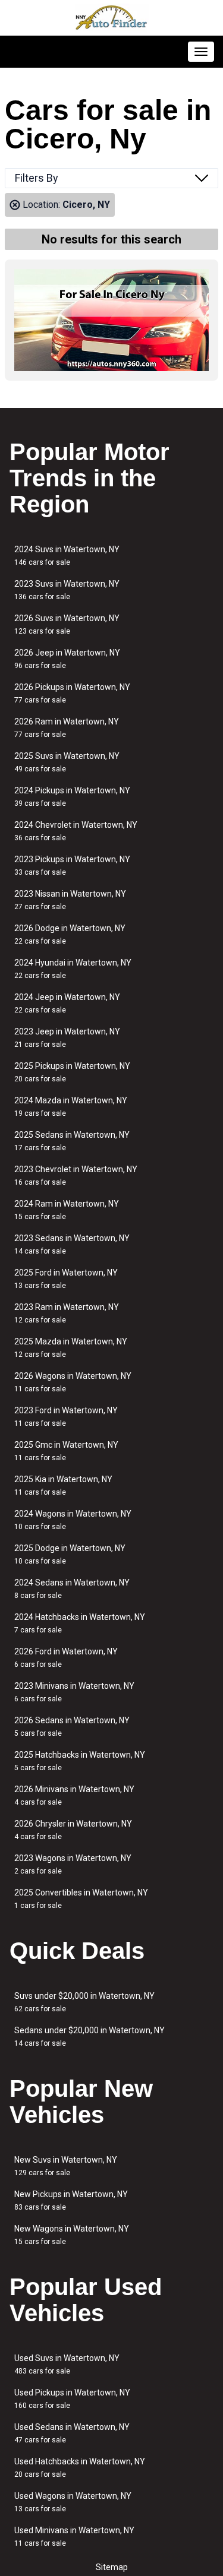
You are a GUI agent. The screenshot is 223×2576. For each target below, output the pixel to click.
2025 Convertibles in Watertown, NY (81, 1899)
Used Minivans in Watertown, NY (74, 2537)
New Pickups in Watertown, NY (71, 2200)
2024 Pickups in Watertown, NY (72, 797)
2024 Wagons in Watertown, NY (73, 1520)
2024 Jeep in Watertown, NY (67, 1003)
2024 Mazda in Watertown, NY (71, 1107)
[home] (112, 18)
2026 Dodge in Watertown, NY (70, 934)
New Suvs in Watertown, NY (66, 2166)
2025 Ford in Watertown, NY (66, 1279)
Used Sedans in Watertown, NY (72, 2433)
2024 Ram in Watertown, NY (67, 1210)
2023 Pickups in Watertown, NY (72, 865)
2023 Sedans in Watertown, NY (72, 1244)
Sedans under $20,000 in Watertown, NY (89, 2037)
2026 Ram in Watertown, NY (67, 728)
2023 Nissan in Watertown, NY (70, 900)
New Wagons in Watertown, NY (72, 2235)
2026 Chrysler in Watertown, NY (73, 1830)
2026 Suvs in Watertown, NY (67, 624)
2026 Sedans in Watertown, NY (72, 1727)
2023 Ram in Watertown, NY (67, 1313)
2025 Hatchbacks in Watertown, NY (80, 1761)
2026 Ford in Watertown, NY (66, 1658)
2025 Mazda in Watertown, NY (71, 1348)
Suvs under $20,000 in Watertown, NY (84, 2002)
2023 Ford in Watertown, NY (66, 1417)
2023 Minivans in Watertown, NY (74, 1692)
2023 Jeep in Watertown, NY (67, 1038)
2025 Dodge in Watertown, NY (70, 1554)
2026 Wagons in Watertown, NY (73, 1382)
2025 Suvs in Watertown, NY (67, 762)
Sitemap (112, 2567)
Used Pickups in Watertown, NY (72, 2399)
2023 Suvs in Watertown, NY (67, 590)
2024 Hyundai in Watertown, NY (73, 969)
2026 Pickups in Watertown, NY (72, 693)
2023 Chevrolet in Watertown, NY (76, 1175)
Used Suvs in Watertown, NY (67, 2364)
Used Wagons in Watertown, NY (73, 2502)
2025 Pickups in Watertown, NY (72, 1072)
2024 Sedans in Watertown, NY (72, 1589)
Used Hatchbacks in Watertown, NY (80, 2468)
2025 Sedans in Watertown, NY (72, 1141)
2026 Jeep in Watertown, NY (67, 659)
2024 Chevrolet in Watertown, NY (76, 831)
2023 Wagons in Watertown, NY (73, 1864)
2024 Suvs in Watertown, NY (67, 556)
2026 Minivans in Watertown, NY (74, 1795)
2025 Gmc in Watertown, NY (66, 1451)
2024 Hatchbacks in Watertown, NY (80, 1623)
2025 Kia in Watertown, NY (63, 1485)
